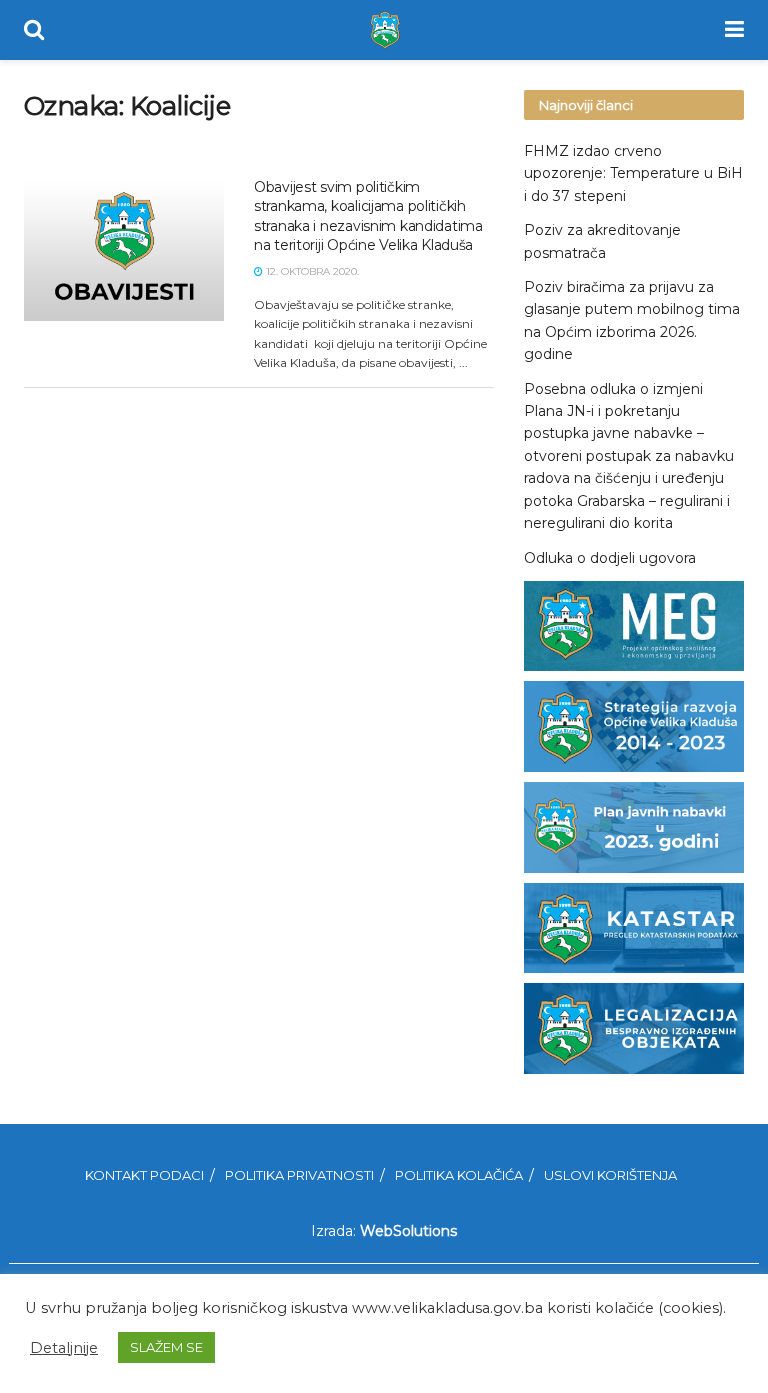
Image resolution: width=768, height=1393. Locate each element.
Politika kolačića (459, 1175)
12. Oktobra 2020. (311, 271)
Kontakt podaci (144, 1175)
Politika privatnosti (299, 1175)
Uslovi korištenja (610, 1175)
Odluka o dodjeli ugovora (610, 558)
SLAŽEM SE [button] (166, 1347)
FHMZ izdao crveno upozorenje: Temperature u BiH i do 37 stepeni (633, 173)
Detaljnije (64, 1348)
